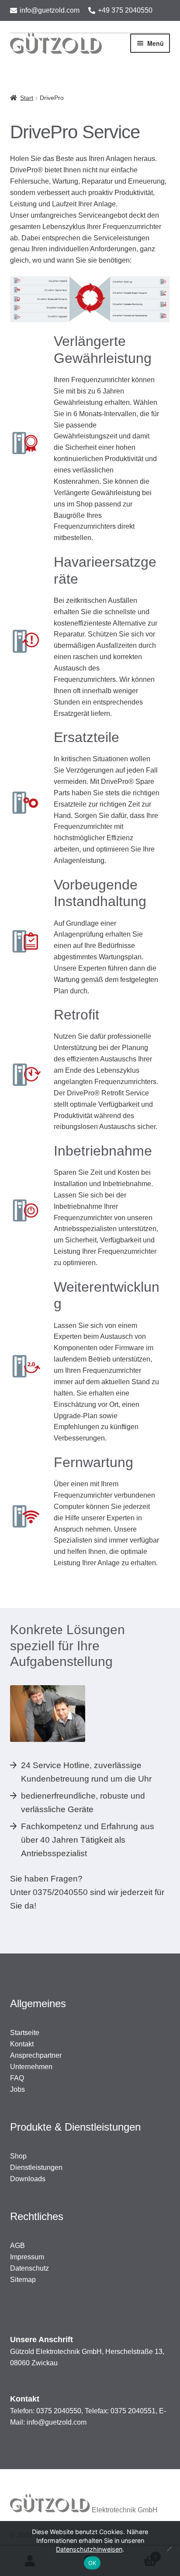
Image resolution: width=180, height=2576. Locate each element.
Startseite (25, 2033)
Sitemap (23, 2280)
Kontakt (22, 2044)
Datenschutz (29, 2268)
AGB (17, 2246)
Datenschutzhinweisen (89, 2549)
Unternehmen (31, 2067)
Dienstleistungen (36, 2167)
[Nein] (169, 2549)
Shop (18, 2156)
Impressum (27, 2257)
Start (27, 98)
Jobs (17, 2089)
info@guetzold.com (50, 10)
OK (92, 2563)
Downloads (28, 2179)
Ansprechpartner (36, 2055)
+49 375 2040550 (125, 10)
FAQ (17, 2078)
